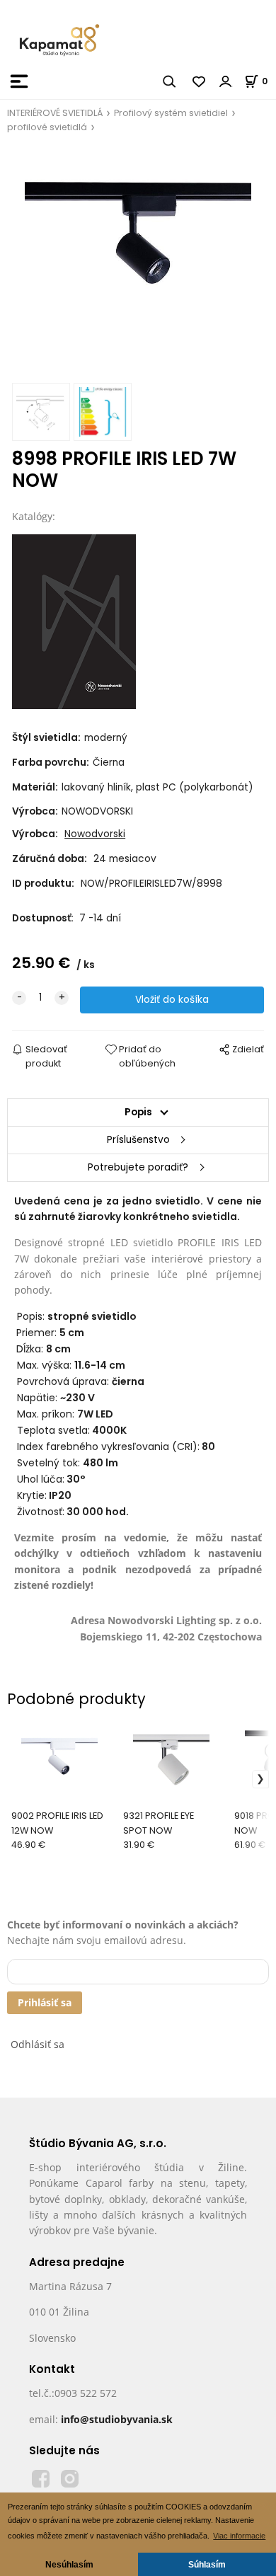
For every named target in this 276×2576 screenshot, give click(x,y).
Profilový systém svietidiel (171, 113)
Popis (138, 1112)
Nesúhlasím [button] (69, 2564)
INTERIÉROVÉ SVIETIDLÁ (55, 113)
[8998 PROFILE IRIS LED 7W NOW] (138, 263)
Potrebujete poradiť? (138, 1167)
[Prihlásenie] (226, 81)
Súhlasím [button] (207, 2564)
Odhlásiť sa (38, 2044)
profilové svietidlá (47, 127)
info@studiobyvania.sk (117, 2419)
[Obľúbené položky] (200, 81)
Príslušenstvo (138, 1140)
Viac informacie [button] (239, 2536)
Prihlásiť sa (45, 2002)
